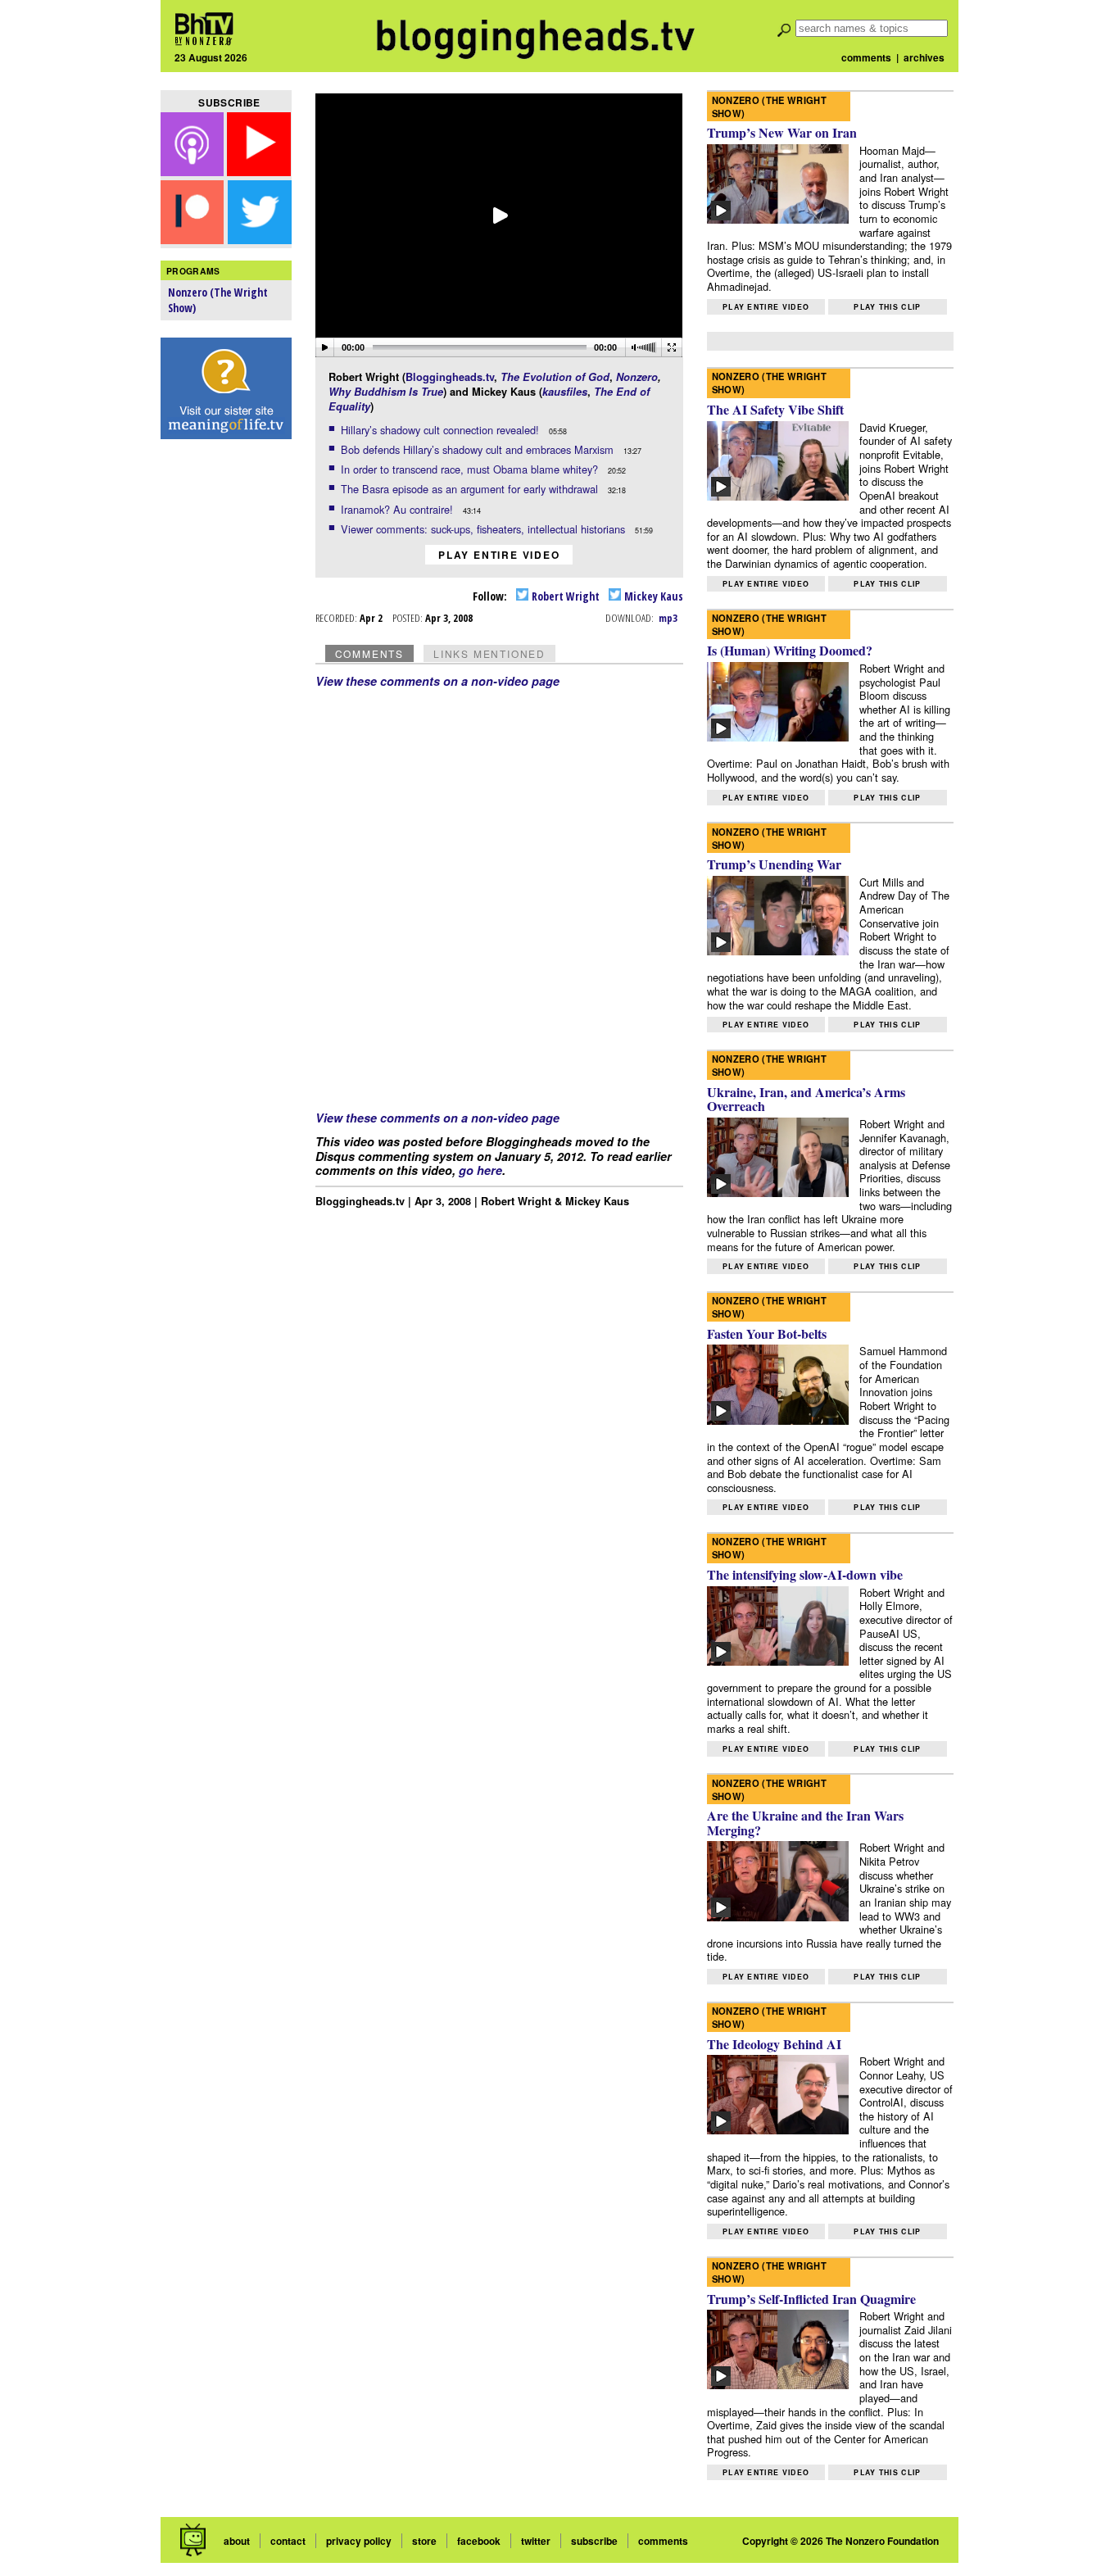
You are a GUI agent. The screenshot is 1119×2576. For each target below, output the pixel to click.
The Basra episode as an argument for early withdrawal (471, 489)
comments (866, 57)
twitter (536, 2541)
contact (288, 2541)
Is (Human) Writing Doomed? (790, 650)
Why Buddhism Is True (386, 392)
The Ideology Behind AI (774, 2044)
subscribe (594, 2541)
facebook (479, 2541)
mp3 (668, 618)
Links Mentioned (489, 653)
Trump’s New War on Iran (782, 132)
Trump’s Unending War (774, 864)
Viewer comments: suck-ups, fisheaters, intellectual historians (485, 529)
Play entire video (499, 555)
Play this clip (887, 307)
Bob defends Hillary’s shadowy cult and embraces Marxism (479, 449)
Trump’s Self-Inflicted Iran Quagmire (811, 2299)
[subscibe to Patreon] (193, 239)
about (237, 2541)
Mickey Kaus (652, 596)
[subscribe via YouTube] (259, 171)
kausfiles (565, 392)
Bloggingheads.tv (450, 377)
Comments (369, 653)
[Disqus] (500, 893)
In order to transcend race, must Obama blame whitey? (471, 469)
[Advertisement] (226, 705)
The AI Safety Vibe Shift (775, 409)
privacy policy (359, 2541)
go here (480, 1170)
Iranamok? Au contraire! (399, 509)
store (424, 2541)
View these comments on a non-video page (437, 681)
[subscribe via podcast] (194, 171)
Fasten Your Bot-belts (767, 1333)
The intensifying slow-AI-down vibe (805, 1574)
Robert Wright (564, 596)
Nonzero (637, 377)
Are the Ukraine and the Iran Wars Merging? (805, 1823)
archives (924, 57)
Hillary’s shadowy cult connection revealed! (442, 430)
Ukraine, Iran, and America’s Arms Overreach (806, 1099)
